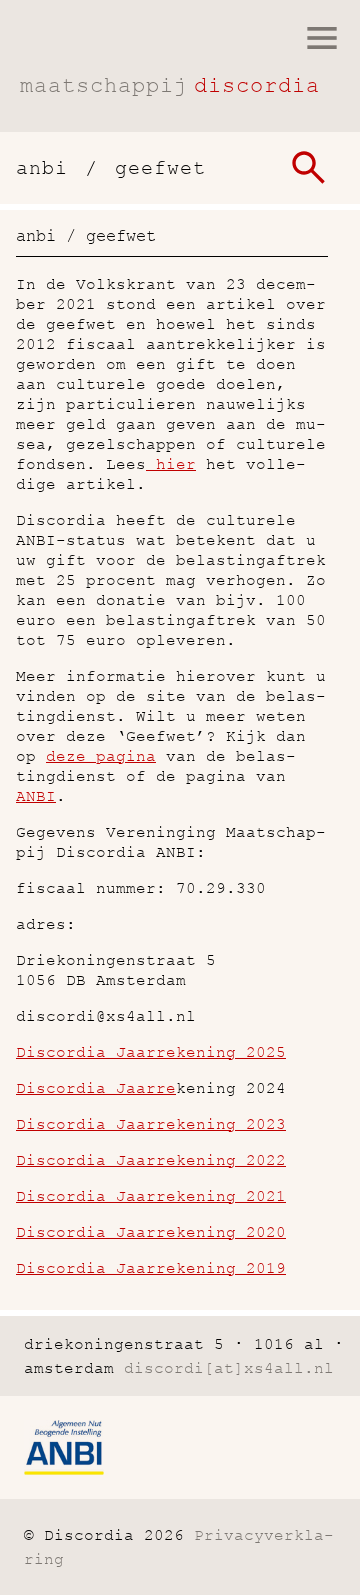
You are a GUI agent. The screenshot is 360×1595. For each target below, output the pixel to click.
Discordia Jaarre (96, 1088)
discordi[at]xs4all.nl (229, 1368)
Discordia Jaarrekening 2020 (151, 1232)
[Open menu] (322, 38)
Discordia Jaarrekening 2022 (151, 1160)
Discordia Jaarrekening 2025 (151, 1052)
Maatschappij (170, 86)
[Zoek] (308, 168)
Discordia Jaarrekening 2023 (151, 1124)
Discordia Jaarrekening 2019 (151, 1268)
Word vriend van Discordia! (37, 599)
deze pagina (101, 756)
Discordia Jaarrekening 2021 (151, 1196)
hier (171, 464)
